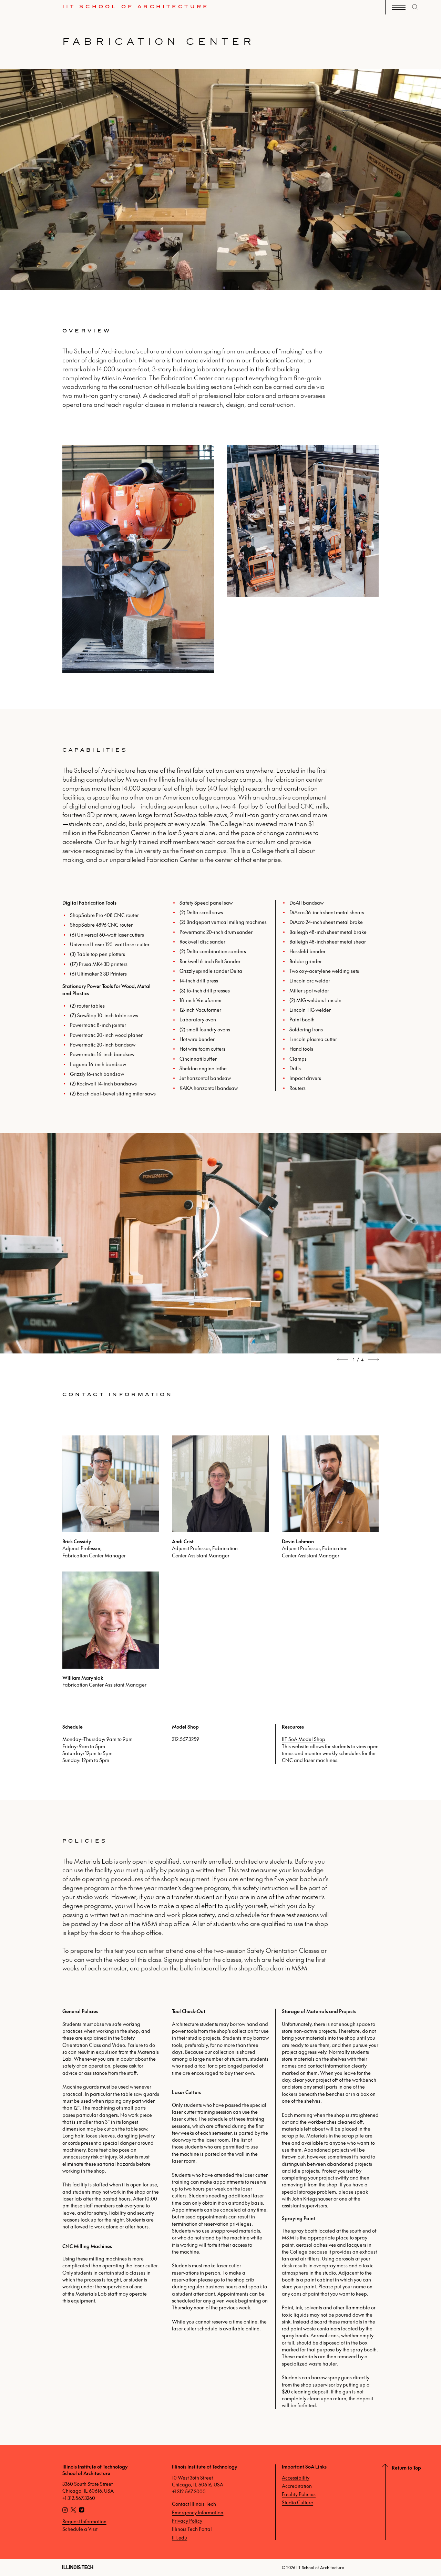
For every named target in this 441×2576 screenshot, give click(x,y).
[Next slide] (373, 1360)
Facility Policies (299, 2494)
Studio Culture (298, 2502)
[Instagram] (65, 2511)
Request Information (84, 2521)
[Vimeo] (82, 2511)
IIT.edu (180, 2537)
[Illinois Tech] (78, 2567)
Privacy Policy (187, 2521)
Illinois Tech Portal (192, 2529)
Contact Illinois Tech (194, 2504)
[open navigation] (399, 7)
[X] (73, 2511)
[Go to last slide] (343, 1360)
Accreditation (297, 2486)
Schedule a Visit (80, 2529)
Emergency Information (198, 2512)
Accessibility (296, 2477)
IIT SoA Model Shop (304, 1739)
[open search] (415, 7)
